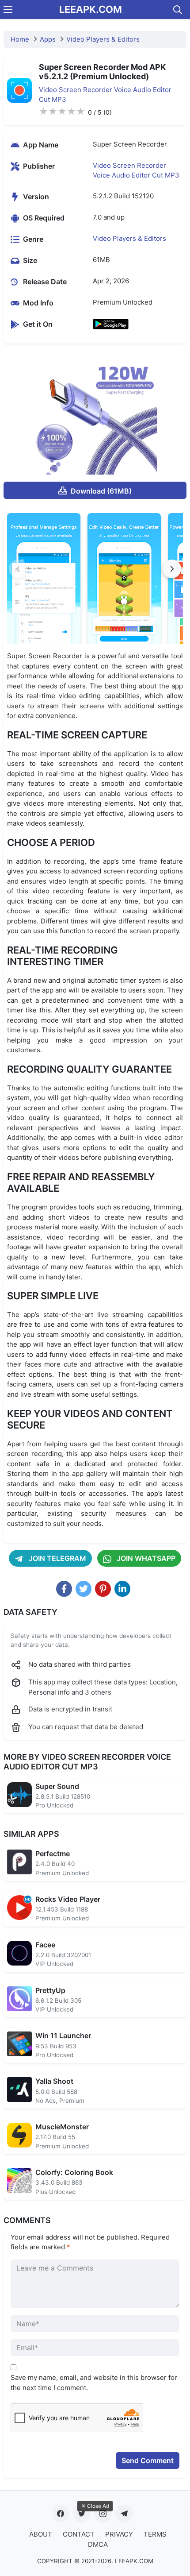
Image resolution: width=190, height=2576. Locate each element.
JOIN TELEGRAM (57, 1558)
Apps (48, 39)
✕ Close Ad (95, 2506)
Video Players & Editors (103, 39)
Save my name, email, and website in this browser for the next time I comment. (94, 2383)
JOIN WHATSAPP (145, 1558)
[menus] (8, 10)
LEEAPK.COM (91, 9)
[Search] (178, 10)
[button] (172, 569)
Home (20, 39)
